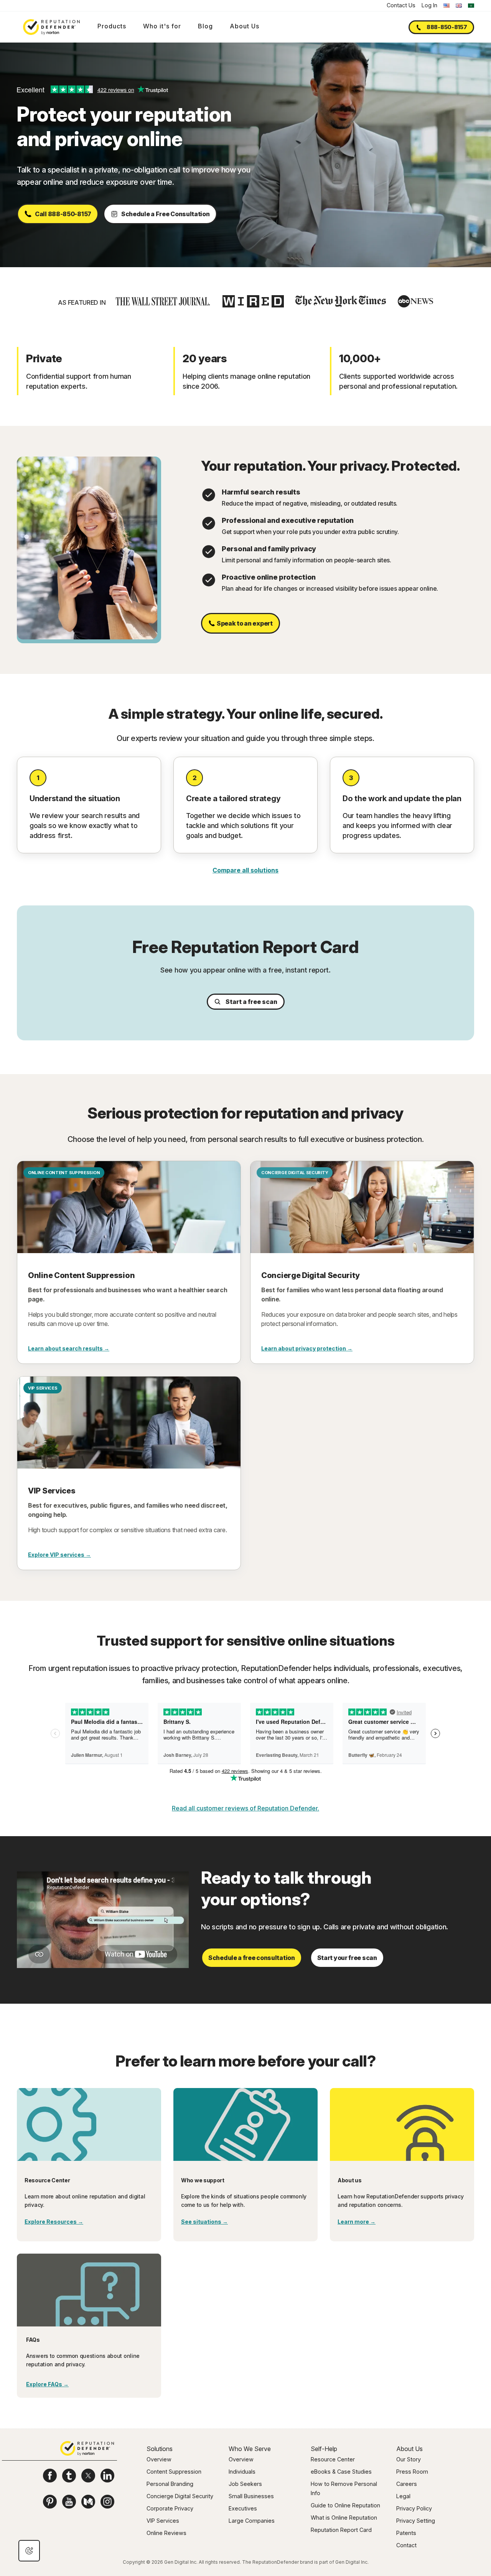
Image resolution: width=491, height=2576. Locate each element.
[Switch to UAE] (471, 6)
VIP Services (163, 2521)
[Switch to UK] (459, 6)
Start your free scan (347, 1958)
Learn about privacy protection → (307, 1348)
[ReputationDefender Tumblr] (69, 2476)
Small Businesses (251, 2496)
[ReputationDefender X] (88, 2476)
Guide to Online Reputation (345, 2505)
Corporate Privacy (170, 2508)
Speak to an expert (245, 623)
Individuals (242, 2472)
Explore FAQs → (47, 2384)
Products (112, 26)
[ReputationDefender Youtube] (69, 2502)
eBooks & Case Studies (341, 2472)
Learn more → (357, 2222)
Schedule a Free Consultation (166, 214)
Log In (429, 5)
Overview (159, 2459)
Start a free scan (251, 1002)
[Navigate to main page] (87, 2450)
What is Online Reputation (344, 2518)
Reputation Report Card (341, 2530)
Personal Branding (170, 2484)
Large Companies (252, 2521)
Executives (243, 2508)
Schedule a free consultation (252, 1958)
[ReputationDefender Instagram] (107, 2502)
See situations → (204, 2222)
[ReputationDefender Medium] (88, 2502)
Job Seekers (245, 2484)
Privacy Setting (416, 2521)
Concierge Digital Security (180, 2496)
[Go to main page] (51, 27)
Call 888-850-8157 (63, 214)
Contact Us (401, 5)
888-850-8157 (447, 27)
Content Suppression (174, 2472)
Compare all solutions (245, 870)
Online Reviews (166, 2533)
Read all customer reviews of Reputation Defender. (245, 1808)
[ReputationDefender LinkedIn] (107, 2476)
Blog (205, 26)
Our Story (409, 2459)
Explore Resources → (54, 2222)
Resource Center (333, 2459)
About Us (245, 26)
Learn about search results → (69, 1348)
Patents (406, 2533)
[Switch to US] (447, 6)
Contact (406, 2545)
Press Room (412, 2472)
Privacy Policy (414, 2508)
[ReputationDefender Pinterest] (50, 2502)
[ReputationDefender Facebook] (50, 2476)
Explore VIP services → (59, 1555)
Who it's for (162, 26)
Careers (407, 2484)
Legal (403, 2496)
